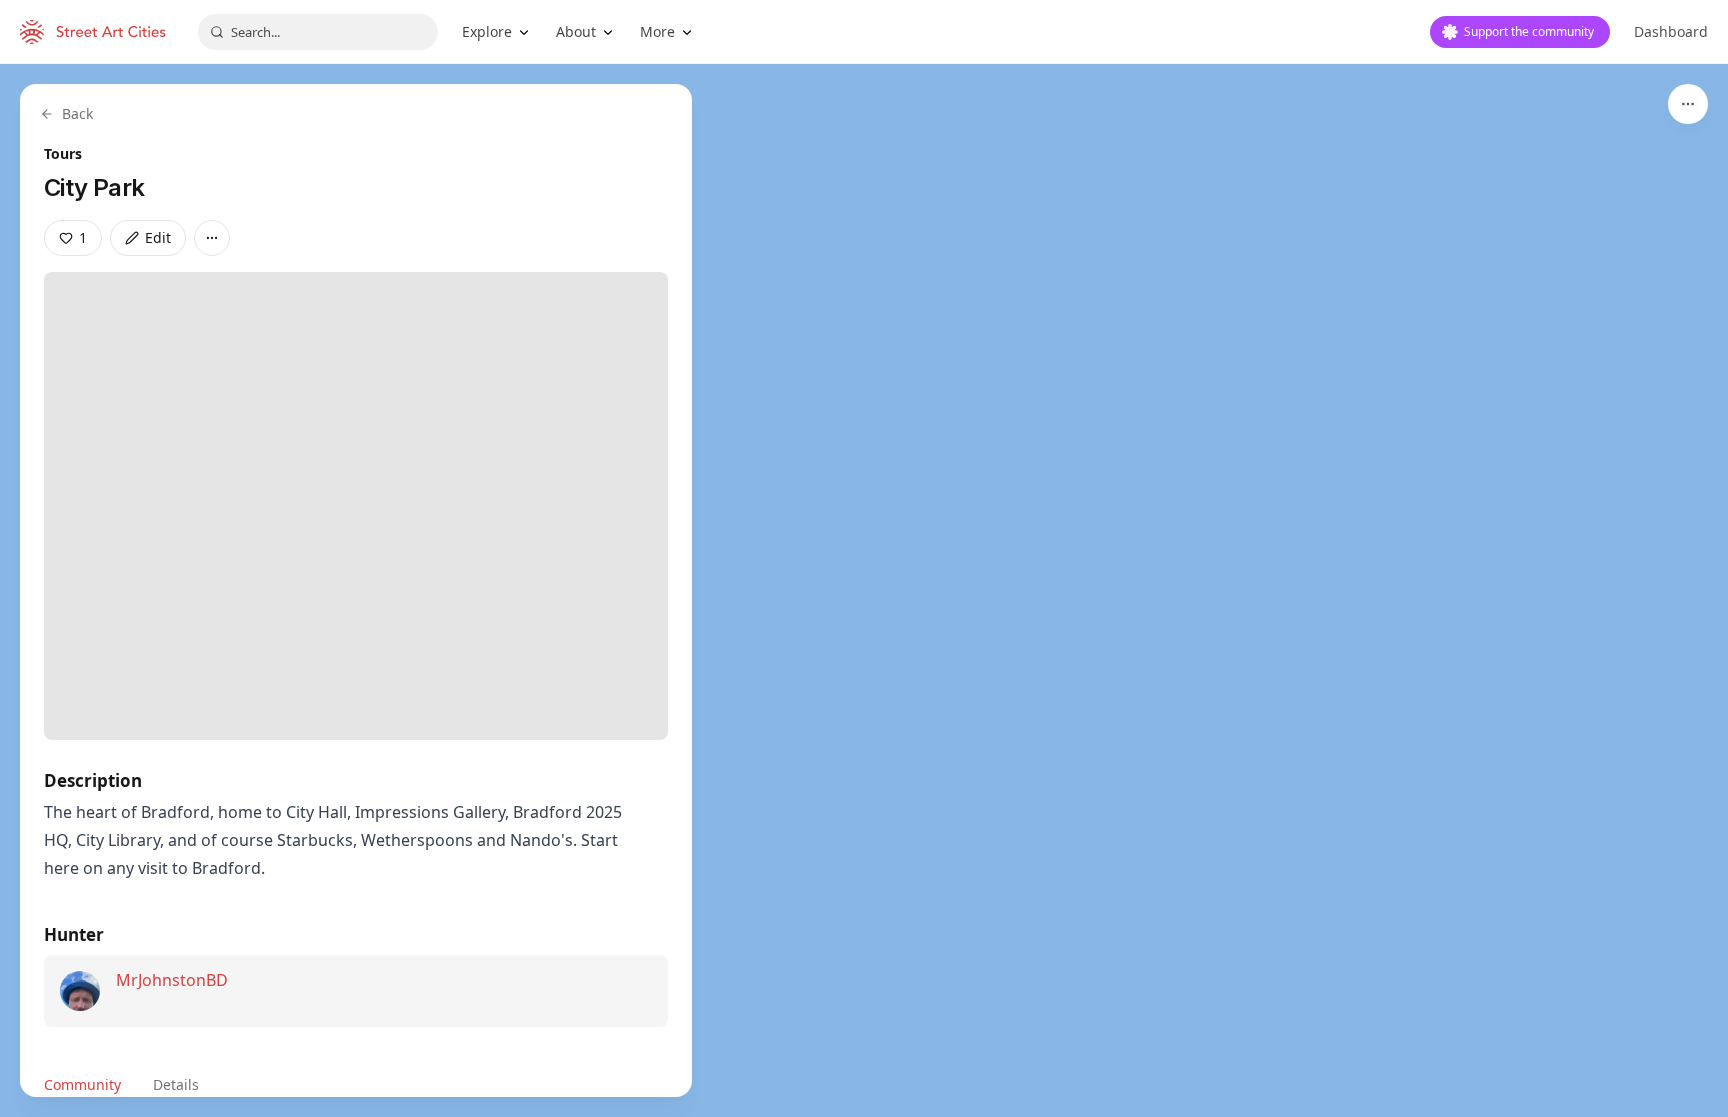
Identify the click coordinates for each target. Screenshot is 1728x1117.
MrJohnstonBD (172, 980)
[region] (864, 590)
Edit (158, 237)
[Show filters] (1688, 104)
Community (82, 1084)
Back (77, 113)
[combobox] (318, 32)
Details (176, 1084)
